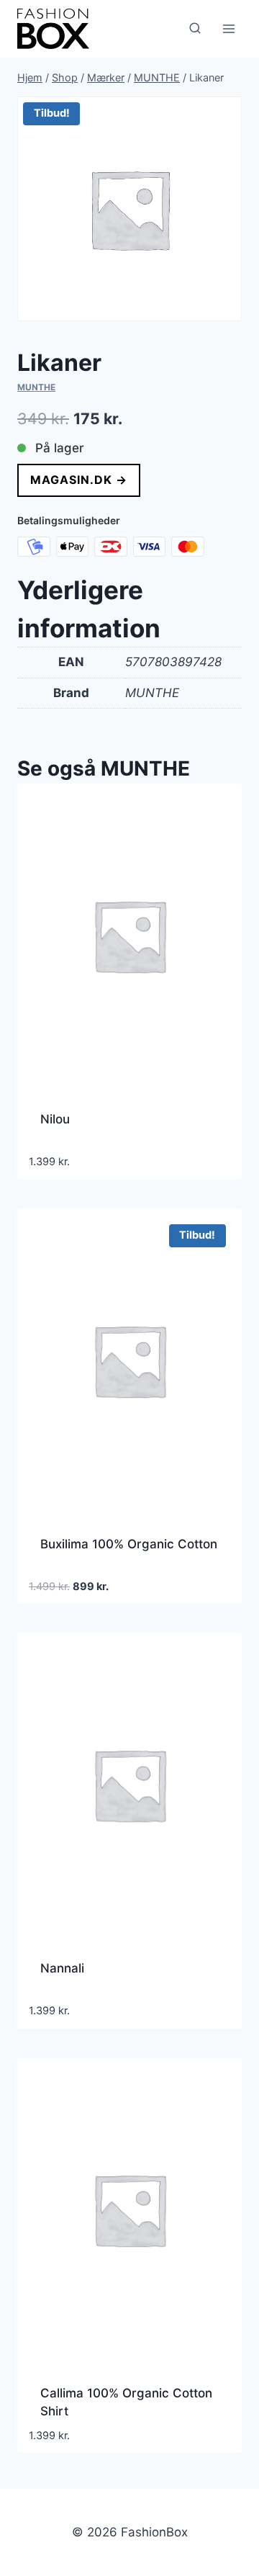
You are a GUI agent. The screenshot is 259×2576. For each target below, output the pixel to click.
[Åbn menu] (228, 28)
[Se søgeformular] (195, 29)
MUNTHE (36, 387)
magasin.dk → (79, 480)
